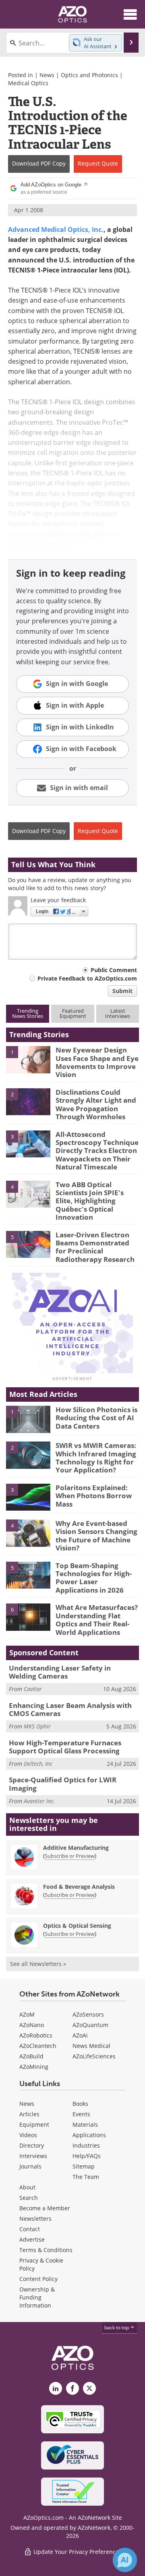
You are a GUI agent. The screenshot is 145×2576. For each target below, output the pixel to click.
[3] (28, 1143)
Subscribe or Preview (70, 1856)
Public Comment (114, 970)
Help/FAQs (87, 2156)
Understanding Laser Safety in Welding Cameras (60, 1672)
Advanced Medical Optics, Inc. (56, 229)
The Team (86, 2177)
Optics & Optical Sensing (77, 1926)
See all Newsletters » (38, 1964)
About (27, 2187)
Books (80, 2104)
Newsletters (35, 2219)
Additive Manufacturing (76, 1848)
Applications (89, 2135)
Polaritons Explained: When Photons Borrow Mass (94, 1496)
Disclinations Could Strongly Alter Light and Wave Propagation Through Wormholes (96, 1104)
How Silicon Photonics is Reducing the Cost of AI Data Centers (96, 1418)
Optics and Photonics (89, 75)
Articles (29, 2114)
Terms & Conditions (46, 2250)
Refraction (24, 534)
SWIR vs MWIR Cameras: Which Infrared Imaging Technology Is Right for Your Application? (96, 1458)
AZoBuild (31, 2056)
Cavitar (33, 1689)
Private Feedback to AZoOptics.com (87, 978)
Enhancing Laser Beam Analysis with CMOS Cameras (70, 1709)
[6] (28, 1617)
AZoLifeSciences (94, 2056)
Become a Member (45, 2208)
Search (29, 2198)
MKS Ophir (37, 1726)
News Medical (91, 2046)
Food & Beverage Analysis (79, 1887)
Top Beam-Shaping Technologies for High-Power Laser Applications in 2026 (94, 1578)
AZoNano (32, 2025)
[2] (28, 1101)
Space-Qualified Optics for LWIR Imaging (63, 1784)
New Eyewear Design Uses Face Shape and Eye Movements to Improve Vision (97, 1062)
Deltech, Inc (38, 1764)
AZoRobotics (36, 2035)
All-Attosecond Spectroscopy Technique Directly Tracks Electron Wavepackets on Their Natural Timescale (97, 1151)
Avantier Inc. (39, 1801)
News (47, 75)
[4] (28, 1194)
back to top (117, 2327)
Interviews (33, 2156)
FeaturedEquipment (73, 1013)
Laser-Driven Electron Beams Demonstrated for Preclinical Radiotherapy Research (95, 1247)
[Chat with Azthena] (125, 2560)
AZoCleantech (38, 2046)
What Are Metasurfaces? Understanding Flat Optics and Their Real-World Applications (97, 1620)
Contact (30, 2229)
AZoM (27, 2014)
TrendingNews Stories (28, 1013)
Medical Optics (28, 83)
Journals (30, 2166)
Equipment (34, 2124)
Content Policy (38, 2279)
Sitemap (84, 2166)
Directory (32, 2145)
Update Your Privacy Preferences (77, 2552)
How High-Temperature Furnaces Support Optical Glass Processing (65, 1747)
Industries (86, 2145)
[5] (28, 1244)
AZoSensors (88, 2014)
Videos (28, 2135)
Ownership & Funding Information (37, 2297)
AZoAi (80, 2035)
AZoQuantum (90, 2025)
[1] (28, 1059)
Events (81, 2114)
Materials (85, 2124)
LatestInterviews (118, 1013)
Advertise (32, 2239)
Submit (122, 991)
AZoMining (34, 2067)
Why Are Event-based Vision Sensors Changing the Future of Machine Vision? (96, 1536)
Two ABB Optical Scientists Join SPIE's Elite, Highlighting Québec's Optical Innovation (90, 1201)
